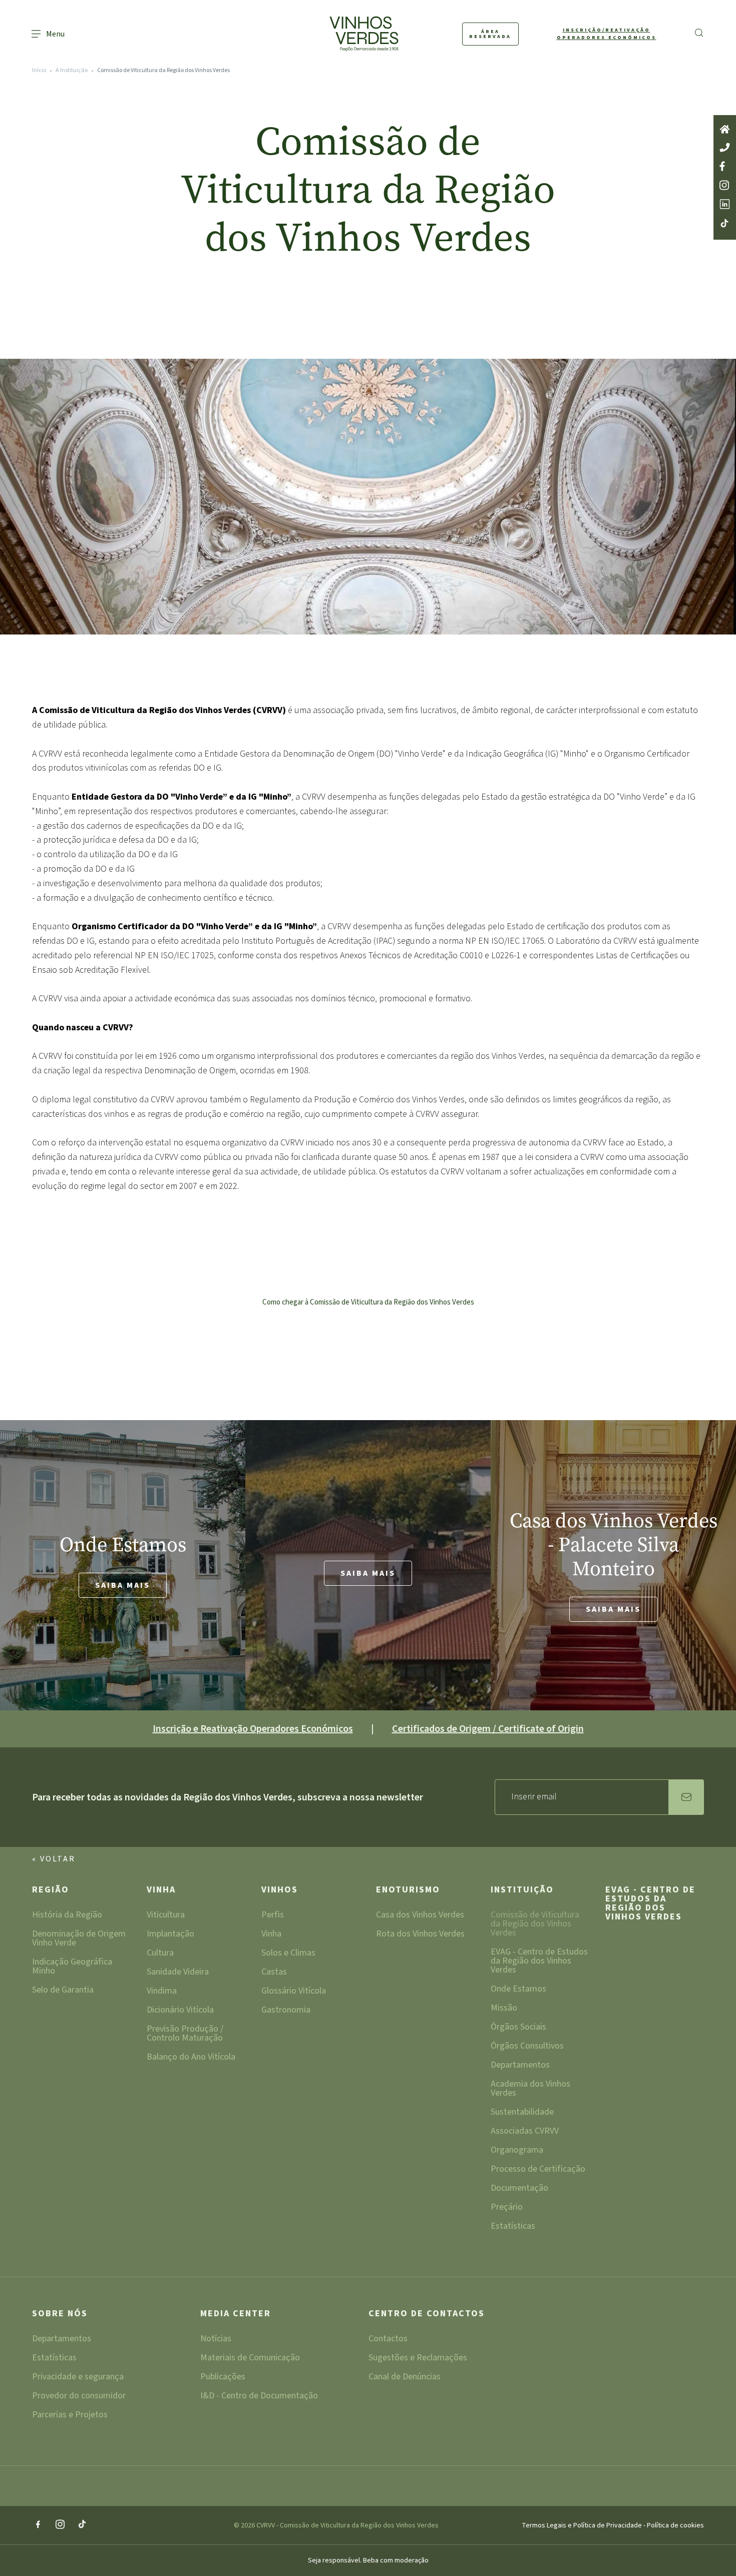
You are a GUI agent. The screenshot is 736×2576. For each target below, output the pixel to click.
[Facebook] (38, 2525)
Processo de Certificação (538, 2170)
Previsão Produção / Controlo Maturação (185, 2034)
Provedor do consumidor (79, 2397)
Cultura (160, 1954)
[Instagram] (60, 2525)
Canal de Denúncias (405, 2378)
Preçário (507, 2208)
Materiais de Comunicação (250, 2359)
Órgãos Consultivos (527, 2047)
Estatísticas (513, 2227)
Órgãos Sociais (518, 2028)
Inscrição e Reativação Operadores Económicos (253, 1729)
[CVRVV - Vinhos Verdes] (345, 34)
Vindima (162, 1992)
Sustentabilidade (522, 2113)
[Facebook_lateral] (725, 167)
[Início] (725, 130)
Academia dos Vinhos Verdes (530, 2089)
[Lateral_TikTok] (725, 224)
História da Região (67, 1916)
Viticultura (166, 1916)
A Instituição (72, 70)
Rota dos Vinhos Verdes (420, 1935)
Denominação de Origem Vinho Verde (79, 1939)
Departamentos (520, 2066)
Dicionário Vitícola (180, 2011)
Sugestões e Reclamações (418, 2359)
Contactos (388, 2340)
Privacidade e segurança (78, 2378)
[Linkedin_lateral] (725, 205)
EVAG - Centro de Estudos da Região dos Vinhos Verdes (539, 1962)
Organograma (517, 2151)
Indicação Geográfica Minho (72, 1967)
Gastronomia (286, 2011)
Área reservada (490, 34)
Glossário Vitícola (294, 1992)
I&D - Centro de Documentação (259, 2397)
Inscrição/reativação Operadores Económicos (607, 34)
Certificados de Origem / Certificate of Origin (488, 1729)
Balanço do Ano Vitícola (191, 2058)
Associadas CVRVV (525, 2132)
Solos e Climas (288, 1954)
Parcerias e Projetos (70, 2416)
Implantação (170, 1935)
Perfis (273, 1916)
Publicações (223, 2378)
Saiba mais (123, 1585)
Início (39, 70)
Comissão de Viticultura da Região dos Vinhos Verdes (535, 1925)
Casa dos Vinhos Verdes (420, 1916)
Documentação (519, 2189)
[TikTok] (82, 2525)
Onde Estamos (518, 1990)
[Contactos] (725, 148)
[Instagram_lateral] (725, 186)
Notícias (216, 2340)
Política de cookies (675, 2525)
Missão (504, 2009)
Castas (274, 1973)
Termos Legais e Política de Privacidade (583, 2525)
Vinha (161, 1891)
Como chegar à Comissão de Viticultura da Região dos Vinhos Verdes (368, 1302)
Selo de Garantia (63, 1991)
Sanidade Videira (178, 1973)
